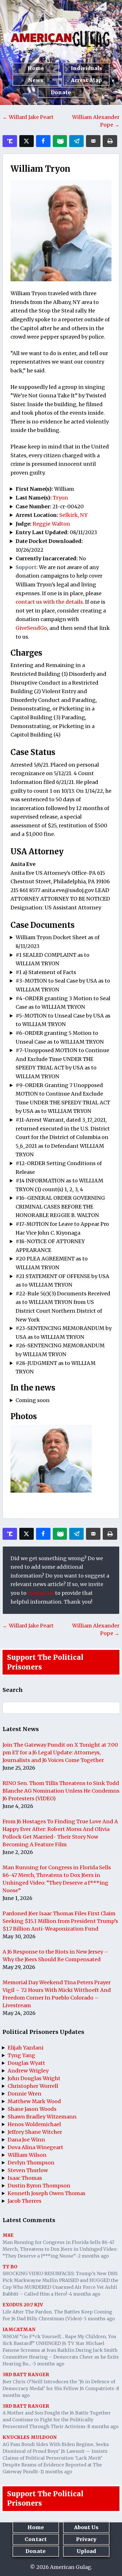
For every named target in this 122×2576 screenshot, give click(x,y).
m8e (8, 2235)
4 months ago (85, 2294)
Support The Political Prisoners (45, 1662)
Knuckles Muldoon (30, 2437)
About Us (86, 2527)
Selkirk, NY (73, 515)
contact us (41, 1593)
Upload (86, 2551)
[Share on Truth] (10, 141)
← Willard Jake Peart (28, 117)
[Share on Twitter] (27, 141)
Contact (36, 2539)
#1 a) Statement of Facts (46, 972)
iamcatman (19, 2329)
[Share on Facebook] (43, 141)
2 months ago (93, 2256)
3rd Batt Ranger (26, 2374)
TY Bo (10, 2267)
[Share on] (76, 141)
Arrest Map (86, 80)
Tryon (60, 498)
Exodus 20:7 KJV (23, 2305)
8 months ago (103, 2426)
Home (36, 68)
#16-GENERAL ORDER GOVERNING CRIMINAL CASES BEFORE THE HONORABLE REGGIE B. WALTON (60, 1207)
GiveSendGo (31, 628)
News (36, 80)
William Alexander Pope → (96, 121)
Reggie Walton (51, 524)
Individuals (86, 68)
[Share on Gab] (60, 141)
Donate (61, 92)
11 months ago (56, 2472)
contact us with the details (49, 602)
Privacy (86, 2539)
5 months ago (99, 2319)
